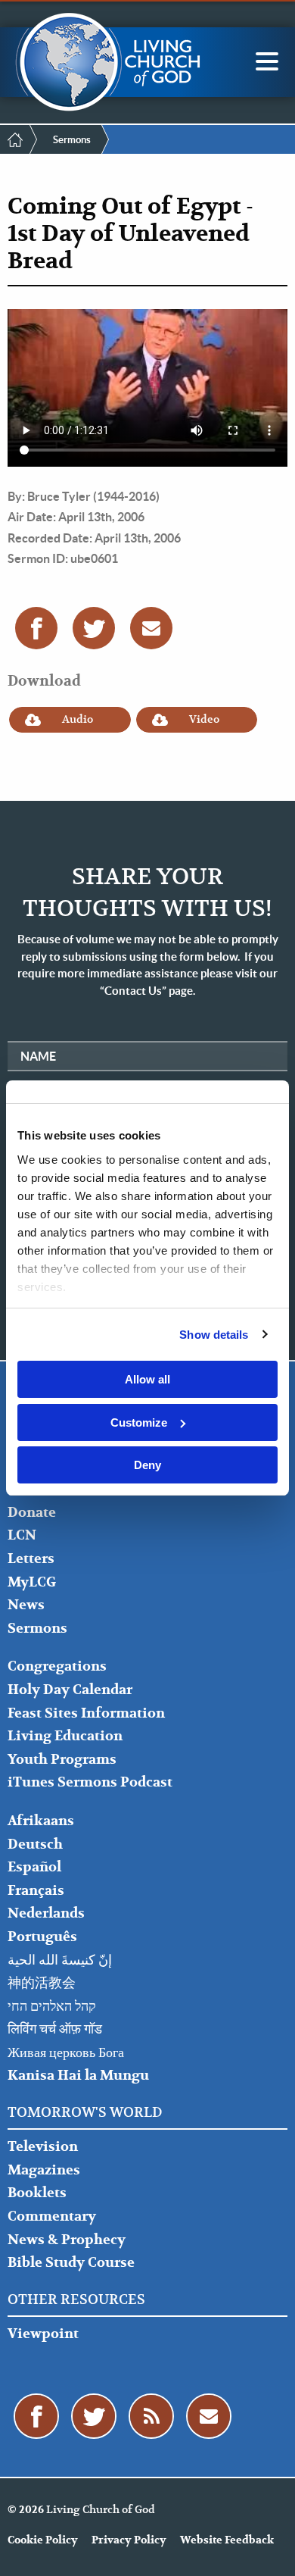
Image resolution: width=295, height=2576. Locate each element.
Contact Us (209, 2416)
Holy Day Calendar (70, 1690)
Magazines (44, 2170)
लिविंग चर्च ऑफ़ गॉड (55, 2029)
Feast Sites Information (86, 1713)
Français (36, 1891)
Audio (78, 719)
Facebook (36, 628)
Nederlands (46, 1913)
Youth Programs (62, 1760)
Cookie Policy (43, 2540)
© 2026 (26, 2510)
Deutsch (35, 1844)
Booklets (37, 2193)
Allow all (147, 1379)
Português (42, 1937)
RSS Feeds (151, 2416)
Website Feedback (227, 2540)
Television (43, 2147)
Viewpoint (43, 2334)
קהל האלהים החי (52, 2007)
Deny (147, 1465)
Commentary (52, 2216)
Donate (32, 1513)
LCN (22, 1535)
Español (34, 1867)
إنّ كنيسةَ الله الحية (60, 1960)
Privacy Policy (129, 2540)
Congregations (57, 1666)
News (26, 1605)
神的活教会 (42, 1983)
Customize (139, 1422)
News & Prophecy (67, 2240)
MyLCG (32, 1582)
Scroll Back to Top (266, 2547)
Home (15, 139)
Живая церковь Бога (66, 2053)
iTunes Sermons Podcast (90, 1782)
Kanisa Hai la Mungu (78, 2076)
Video (204, 719)
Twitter (94, 628)
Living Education (65, 1736)
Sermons (72, 140)
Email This (151, 628)
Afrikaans (41, 1821)
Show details (214, 1335)
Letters (31, 1559)
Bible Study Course (71, 2263)
